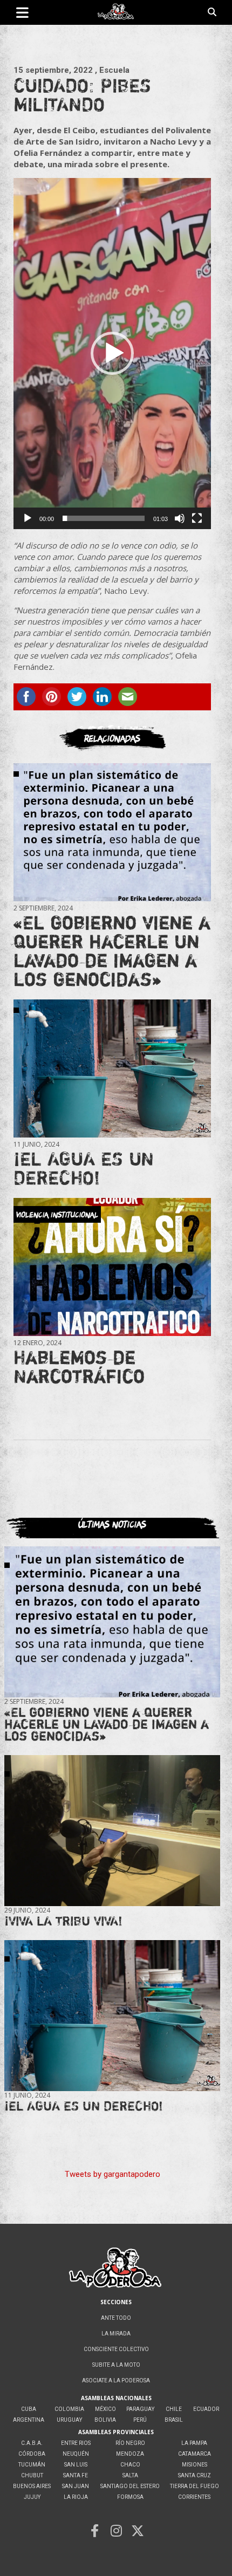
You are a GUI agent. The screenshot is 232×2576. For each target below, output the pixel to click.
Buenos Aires (32, 2486)
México (105, 2409)
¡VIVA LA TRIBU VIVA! (63, 1921)
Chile (174, 2409)
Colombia (69, 2409)
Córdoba (32, 2454)
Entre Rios (76, 2443)
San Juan (76, 2486)
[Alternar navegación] (22, 12)
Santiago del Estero (130, 2486)
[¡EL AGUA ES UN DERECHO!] (112, 1068)
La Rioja (76, 2497)
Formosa (130, 2497)
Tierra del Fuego (195, 2486)
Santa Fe (76, 2475)
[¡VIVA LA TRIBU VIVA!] (112, 1831)
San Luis (76, 2465)
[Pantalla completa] (197, 518)
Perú (140, 2420)
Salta (130, 2475)
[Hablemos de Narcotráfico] (112, 1267)
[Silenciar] (180, 518)
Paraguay (140, 2409)
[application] (112, 354)
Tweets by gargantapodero (112, 2174)
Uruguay (69, 2420)
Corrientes (194, 2497)
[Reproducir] (28, 518)
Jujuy (32, 2497)
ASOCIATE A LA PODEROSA (116, 2380)
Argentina (29, 2420)
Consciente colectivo (116, 2349)
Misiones (195, 2465)
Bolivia (105, 2420)
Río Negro (130, 2443)
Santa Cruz (195, 2475)
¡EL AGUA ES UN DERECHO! (84, 1168)
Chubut (32, 2475)
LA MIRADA (116, 2334)
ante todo (116, 2318)
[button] (112, 353)
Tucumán (32, 2465)
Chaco (130, 2465)
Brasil (174, 2420)
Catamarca (195, 2454)
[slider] (104, 518)
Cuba (29, 2409)
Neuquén (76, 2454)
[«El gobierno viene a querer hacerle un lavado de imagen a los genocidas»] (112, 832)
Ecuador (206, 2409)
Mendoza (130, 2454)
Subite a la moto (116, 2365)
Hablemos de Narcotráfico (79, 1366)
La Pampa (194, 2443)
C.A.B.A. (32, 2443)
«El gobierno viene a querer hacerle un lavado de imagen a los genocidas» (112, 951)
